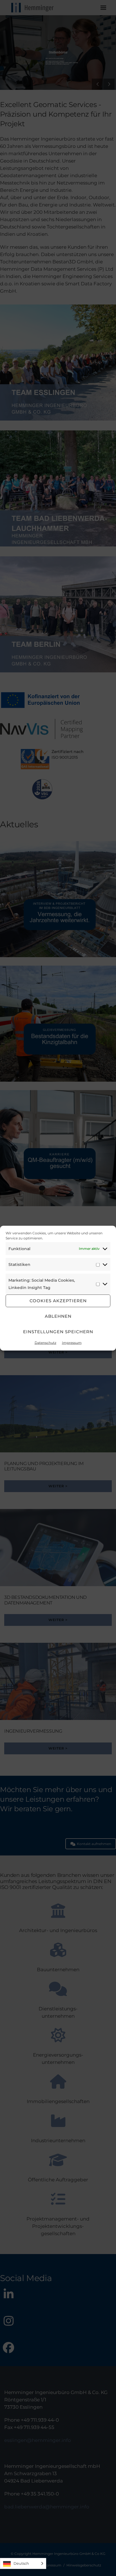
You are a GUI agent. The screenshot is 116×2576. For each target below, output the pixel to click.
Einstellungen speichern (58, 1332)
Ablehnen (58, 1316)
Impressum (72, 1342)
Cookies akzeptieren (58, 1301)
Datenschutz (45, 1342)
